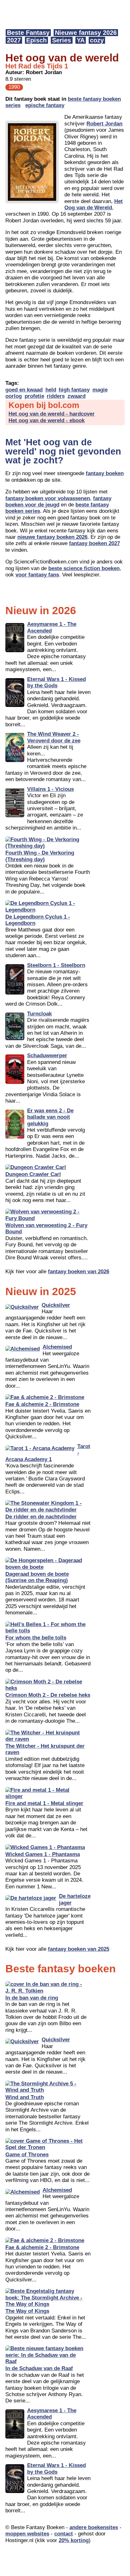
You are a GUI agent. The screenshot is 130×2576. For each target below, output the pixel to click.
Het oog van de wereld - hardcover (52, 414)
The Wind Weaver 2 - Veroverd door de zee (54, 737)
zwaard (77, 396)
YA (81, 40)
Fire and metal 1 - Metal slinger (44, 1803)
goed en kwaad (24, 390)
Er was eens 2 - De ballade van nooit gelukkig (50, 1117)
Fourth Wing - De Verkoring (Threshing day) (40, 856)
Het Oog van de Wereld (94, 204)
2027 (14, 40)
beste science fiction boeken (84, 568)
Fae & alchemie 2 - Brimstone (42, 1404)
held (51, 390)
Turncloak (39, 1014)
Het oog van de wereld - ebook (47, 420)
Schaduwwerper (47, 1056)
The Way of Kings (27, 2311)
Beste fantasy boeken (61, 1969)
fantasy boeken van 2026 (79, 1272)
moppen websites (27, 2534)
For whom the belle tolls (36, 1638)
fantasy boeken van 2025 (79, 1949)
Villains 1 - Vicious (50, 789)
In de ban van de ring (32, 1998)
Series (62, 40)
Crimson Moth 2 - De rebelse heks (48, 1695)
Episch (36, 40)
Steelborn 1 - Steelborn (56, 965)
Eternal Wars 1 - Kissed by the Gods (56, 682)
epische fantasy (45, 105)
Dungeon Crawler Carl (33, 1174)
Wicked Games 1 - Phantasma (43, 1854)
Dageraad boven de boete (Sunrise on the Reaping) (37, 1577)
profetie (34, 396)
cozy (97, 40)
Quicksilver (56, 1305)
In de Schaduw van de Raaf (39, 2368)
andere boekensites (94, 2527)
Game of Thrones (27, 2155)
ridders (56, 396)
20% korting (74, 2540)
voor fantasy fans (37, 575)
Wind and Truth (25, 2097)
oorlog (14, 396)
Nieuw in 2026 (41, 610)
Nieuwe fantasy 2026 (86, 33)
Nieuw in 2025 (41, 1291)
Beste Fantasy (28, 33)
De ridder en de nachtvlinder (41, 1517)
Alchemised (57, 1347)
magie (100, 390)
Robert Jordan (104, 124)
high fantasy (74, 390)
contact (64, 2534)
